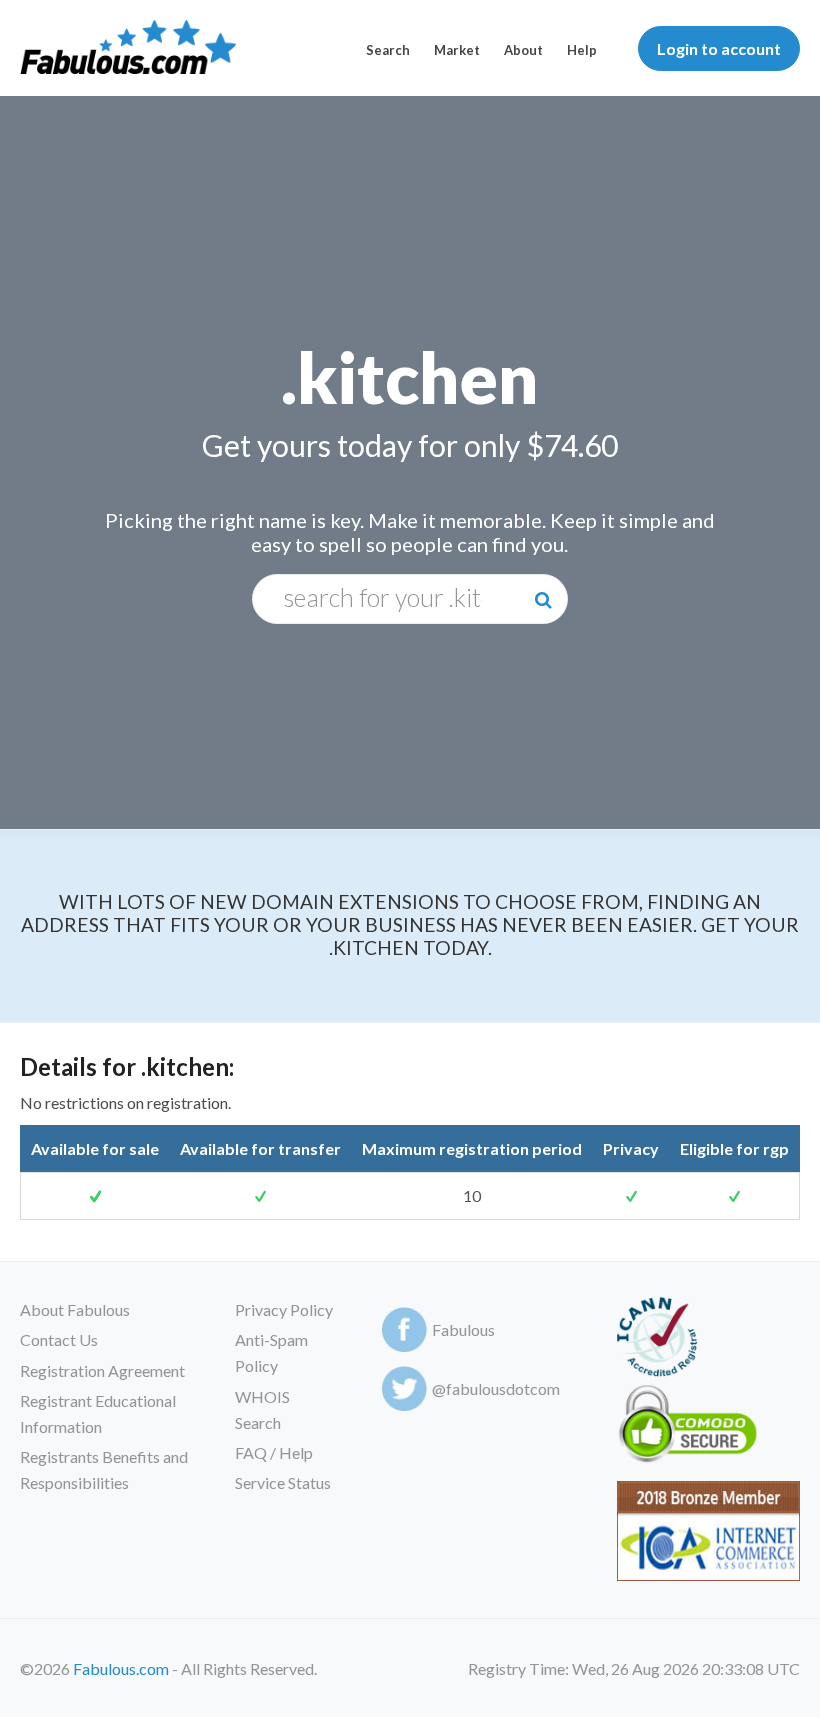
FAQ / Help (274, 1452)
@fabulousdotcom (496, 1388)
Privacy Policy (284, 1309)
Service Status (283, 1482)
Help (582, 50)
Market (457, 50)
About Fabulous (75, 1309)
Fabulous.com (121, 1668)
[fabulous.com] (128, 48)
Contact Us (59, 1339)
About (523, 50)
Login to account (719, 48)
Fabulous (463, 1329)
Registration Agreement (102, 1370)
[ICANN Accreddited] (656, 1340)
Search (388, 50)
